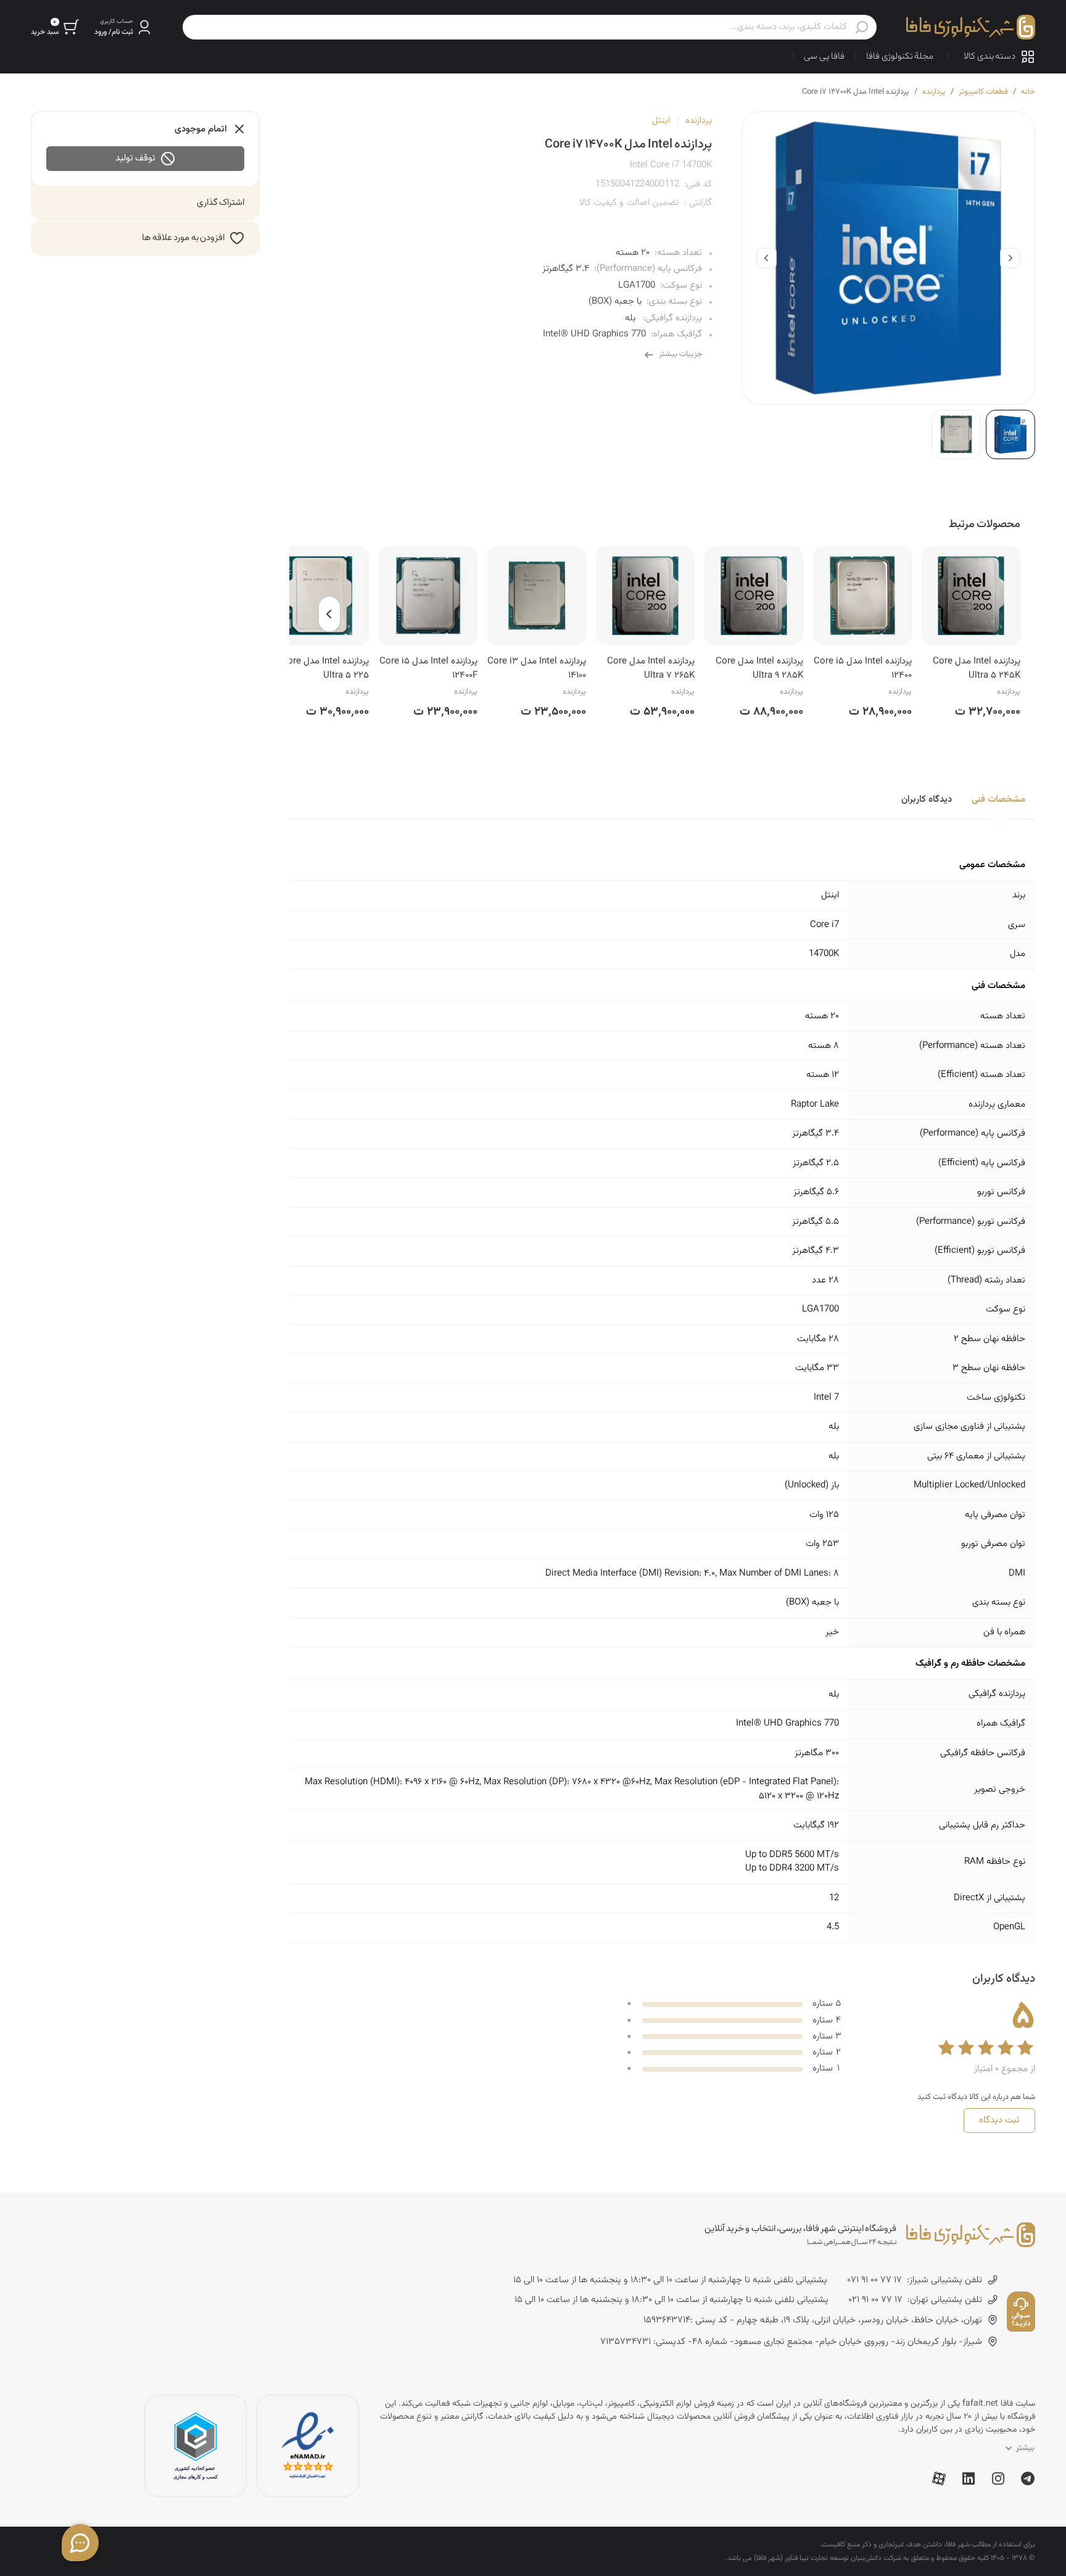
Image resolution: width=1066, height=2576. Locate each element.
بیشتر (1025, 2448)
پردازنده (934, 92)
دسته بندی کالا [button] (990, 56)
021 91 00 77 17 (875, 2300)
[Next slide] (767, 258)
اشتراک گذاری (221, 203)
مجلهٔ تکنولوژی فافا (900, 56)
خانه (1028, 92)
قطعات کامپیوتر (983, 92)
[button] (124, 27)
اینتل (661, 121)
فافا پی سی (824, 56)
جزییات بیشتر (681, 354)
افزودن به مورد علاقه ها (183, 238)
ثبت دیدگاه (999, 2120)
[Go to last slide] (1010, 258)
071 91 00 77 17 (874, 2280)
